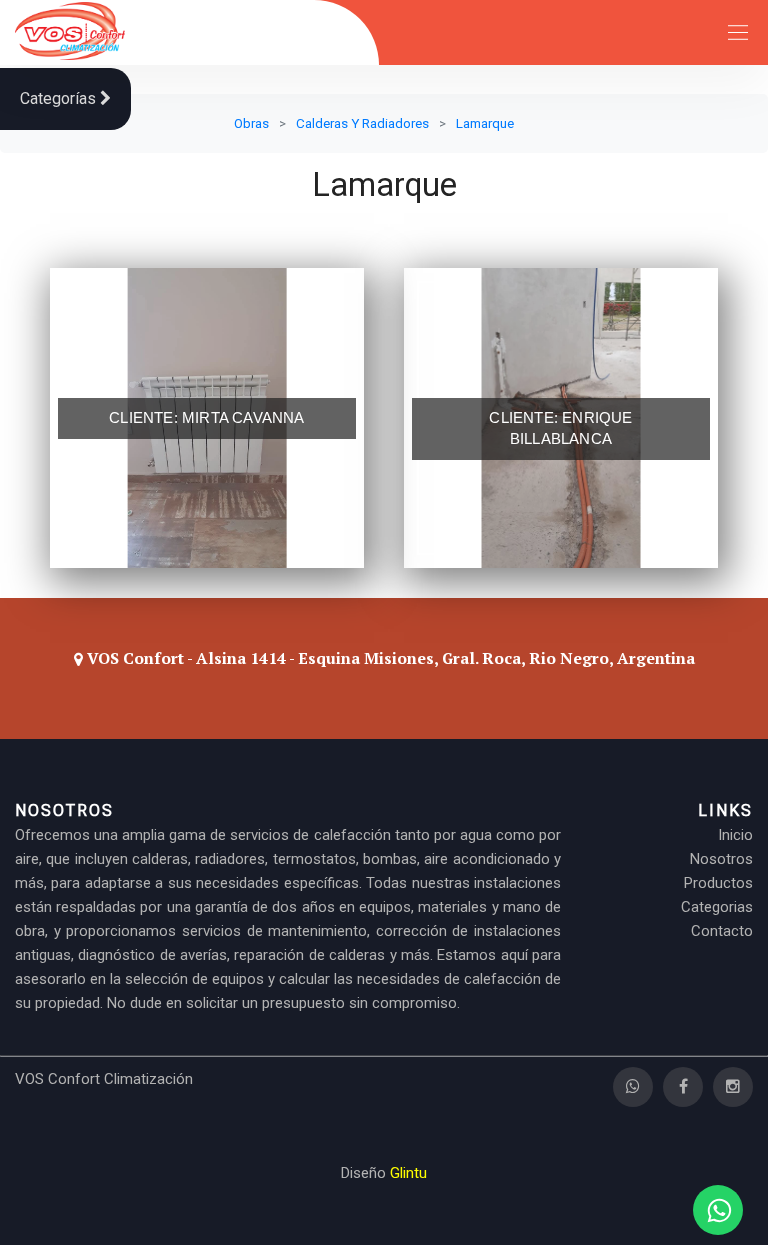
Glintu (408, 1173)
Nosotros (721, 859)
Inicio (735, 835)
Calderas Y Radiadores (362, 123)
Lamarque (485, 123)
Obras (251, 123)
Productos (718, 883)
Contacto (722, 931)
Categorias (717, 907)
